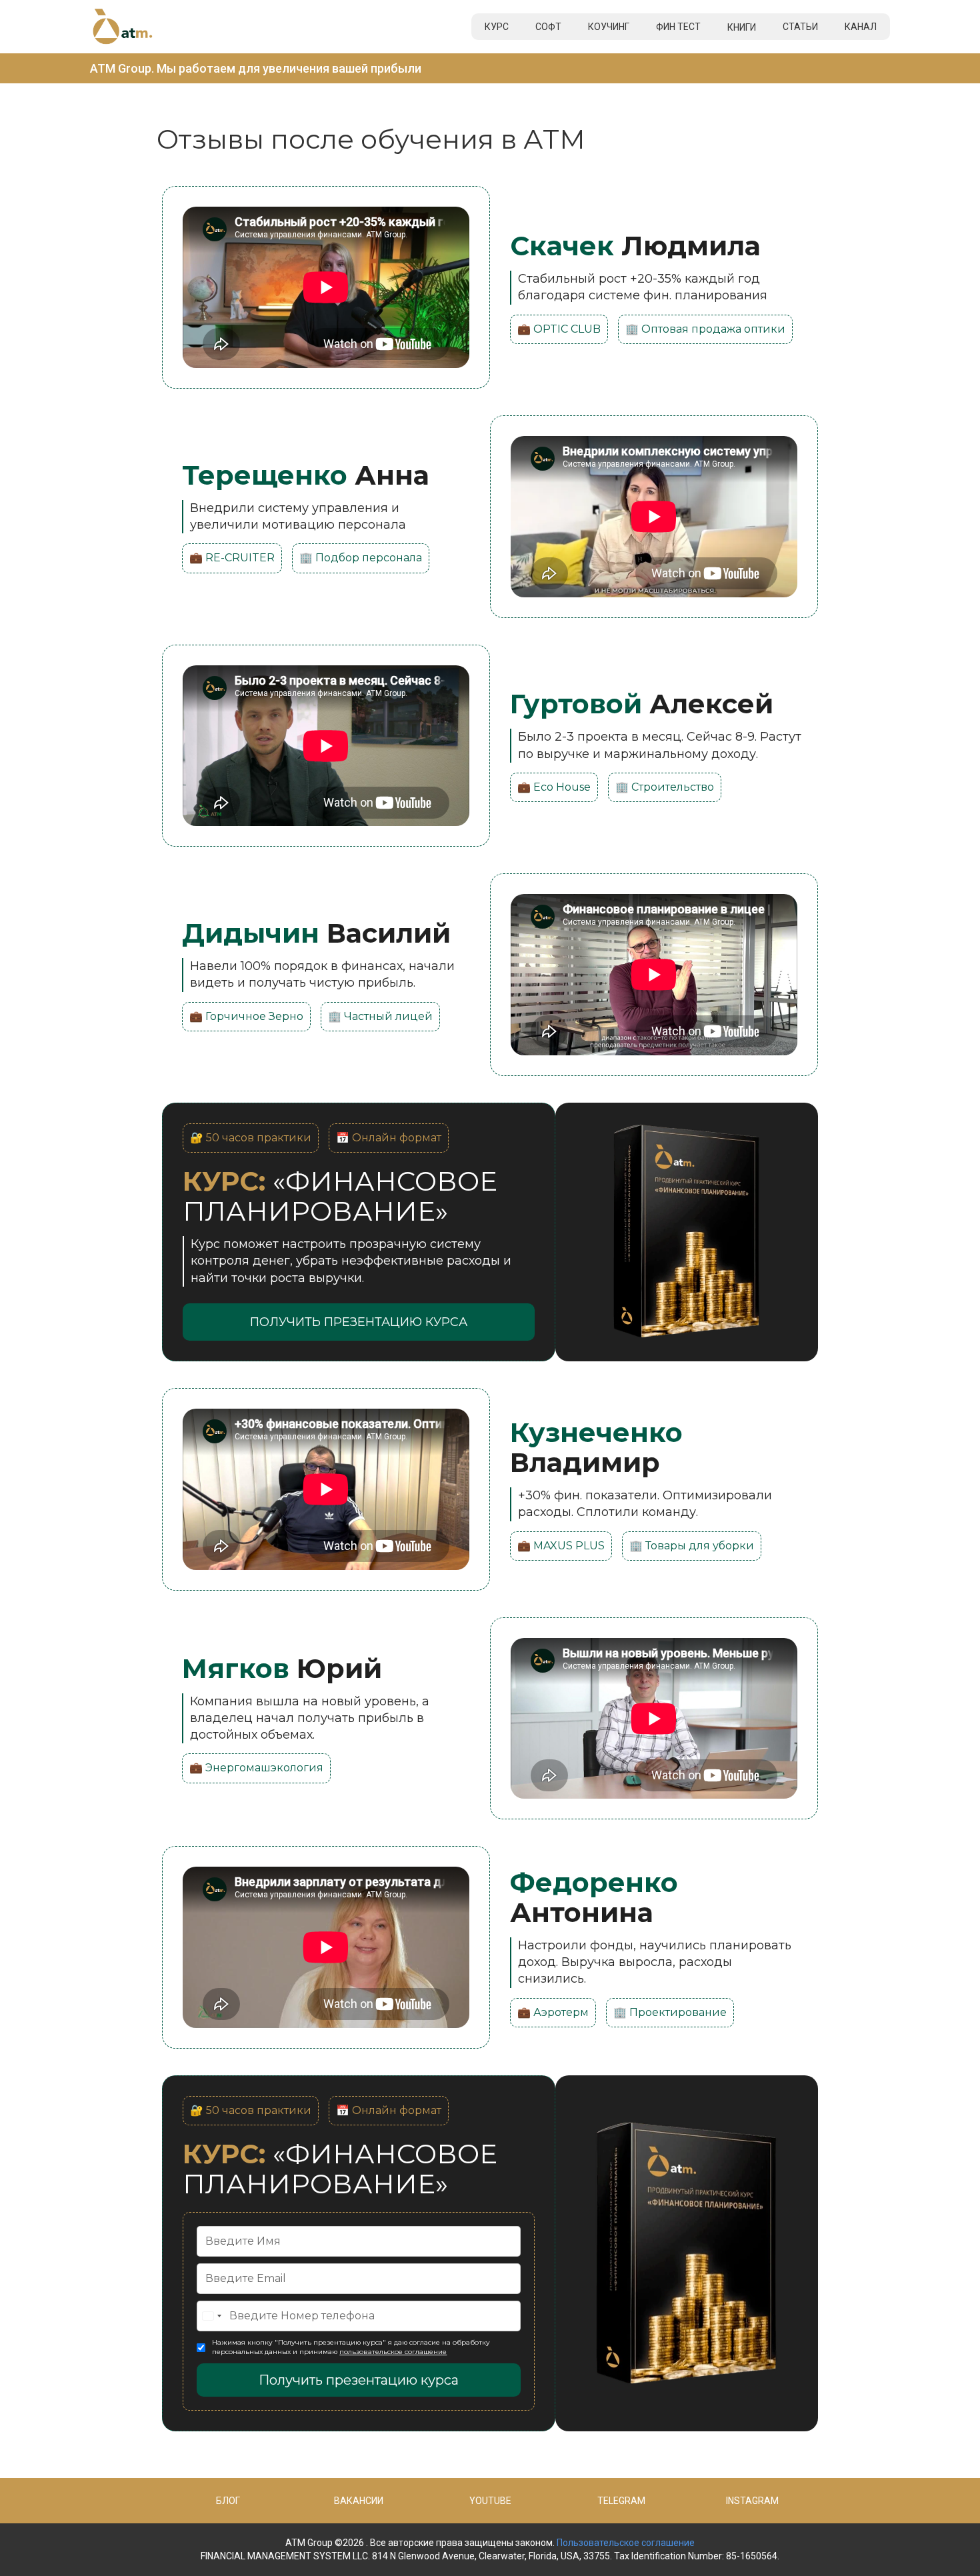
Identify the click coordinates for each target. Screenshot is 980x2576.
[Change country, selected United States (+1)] (211, 2316)
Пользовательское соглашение (626, 2543)
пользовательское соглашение (393, 2352)
